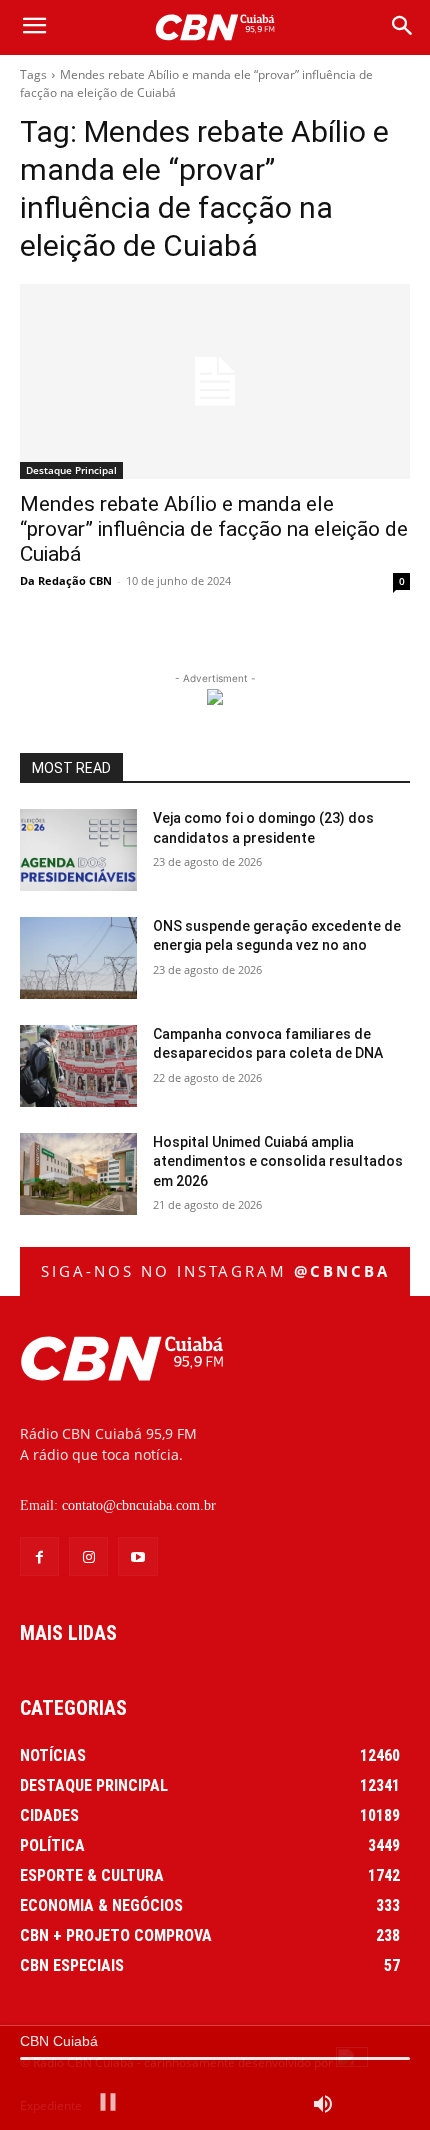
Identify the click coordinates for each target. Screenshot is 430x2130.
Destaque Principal (71, 470)
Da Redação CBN (66, 580)
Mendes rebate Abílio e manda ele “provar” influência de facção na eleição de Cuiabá (214, 529)
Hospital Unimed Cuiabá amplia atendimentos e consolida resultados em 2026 (278, 1161)
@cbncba (342, 1271)
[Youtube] (137, 1556)
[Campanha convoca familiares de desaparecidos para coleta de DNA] (78, 1066)
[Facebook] (39, 1556)
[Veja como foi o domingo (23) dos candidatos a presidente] (78, 850)
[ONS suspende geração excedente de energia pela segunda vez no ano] (78, 958)
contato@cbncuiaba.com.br (139, 1505)
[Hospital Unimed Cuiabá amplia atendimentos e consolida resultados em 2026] (78, 1174)
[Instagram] (88, 1556)
